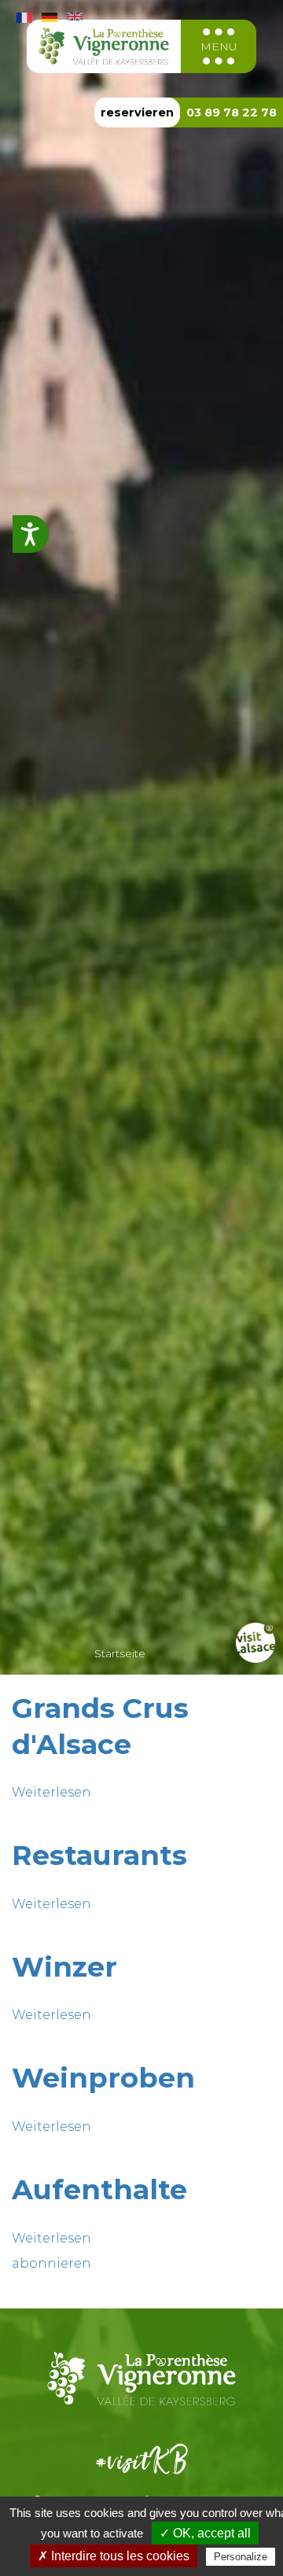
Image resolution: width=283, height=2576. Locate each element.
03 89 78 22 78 (232, 112)
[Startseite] (104, 46)
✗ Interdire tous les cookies (114, 2556)
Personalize (241, 2557)
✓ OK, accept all (205, 2533)
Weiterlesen (51, 1792)
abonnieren (51, 2263)
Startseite (120, 1653)
